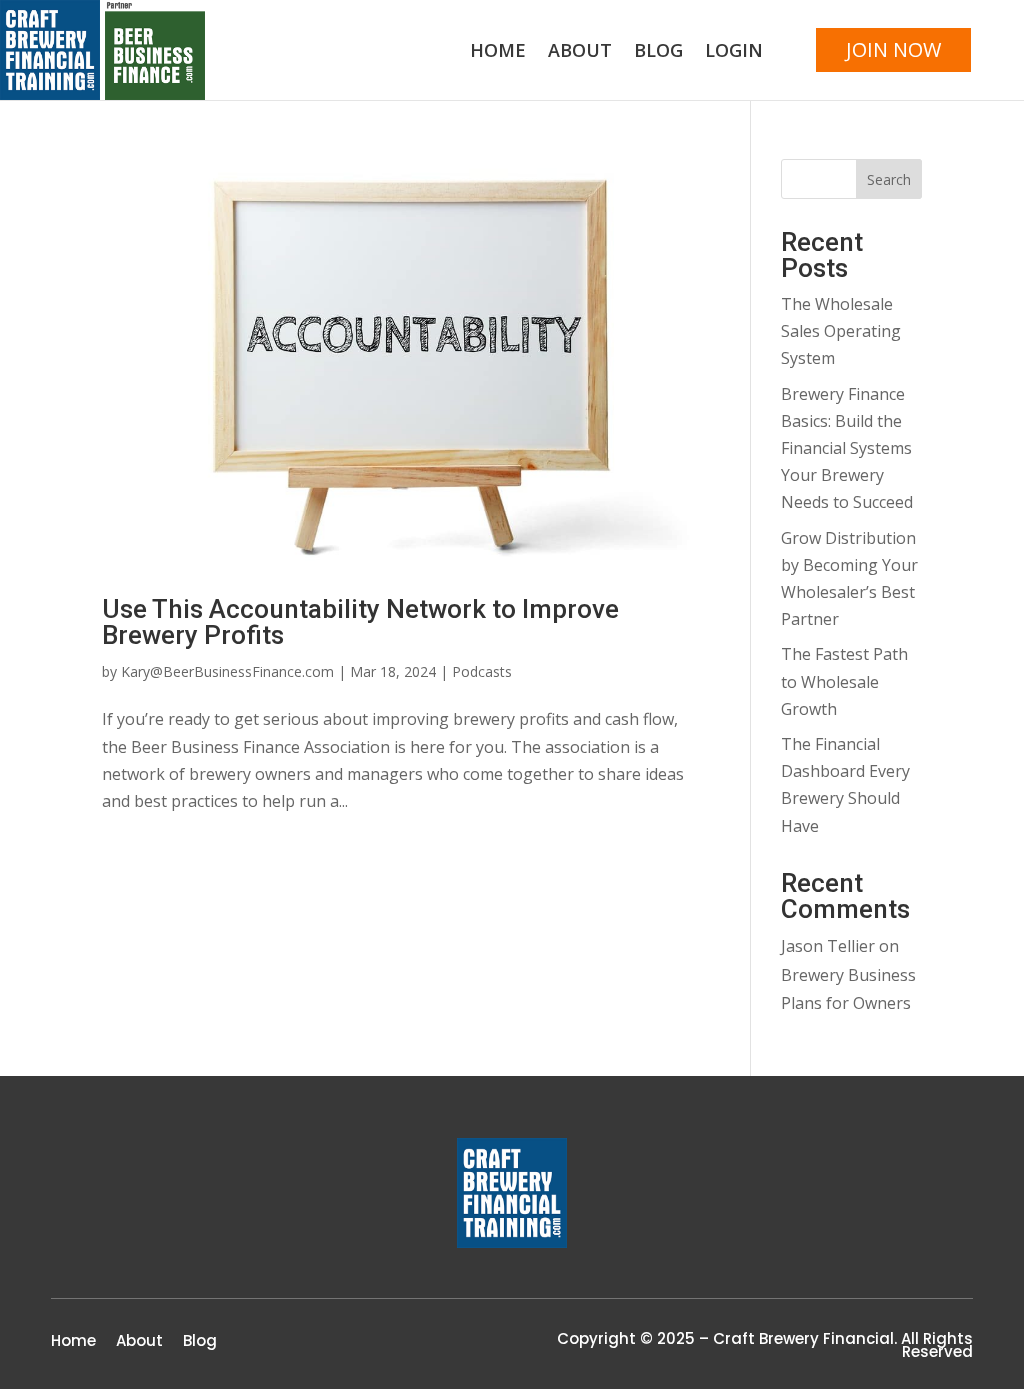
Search (889, 179)
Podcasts (482, 671)
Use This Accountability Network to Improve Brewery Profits (360, 622)
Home (498, 52)
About (580, 52)
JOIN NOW (893, 49)
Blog (658, 52)
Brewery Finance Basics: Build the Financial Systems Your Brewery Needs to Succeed (847, 448)
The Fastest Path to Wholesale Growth (844, 681)
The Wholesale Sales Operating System (841, 331)
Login (734, 52)
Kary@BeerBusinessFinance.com (227, 671)
